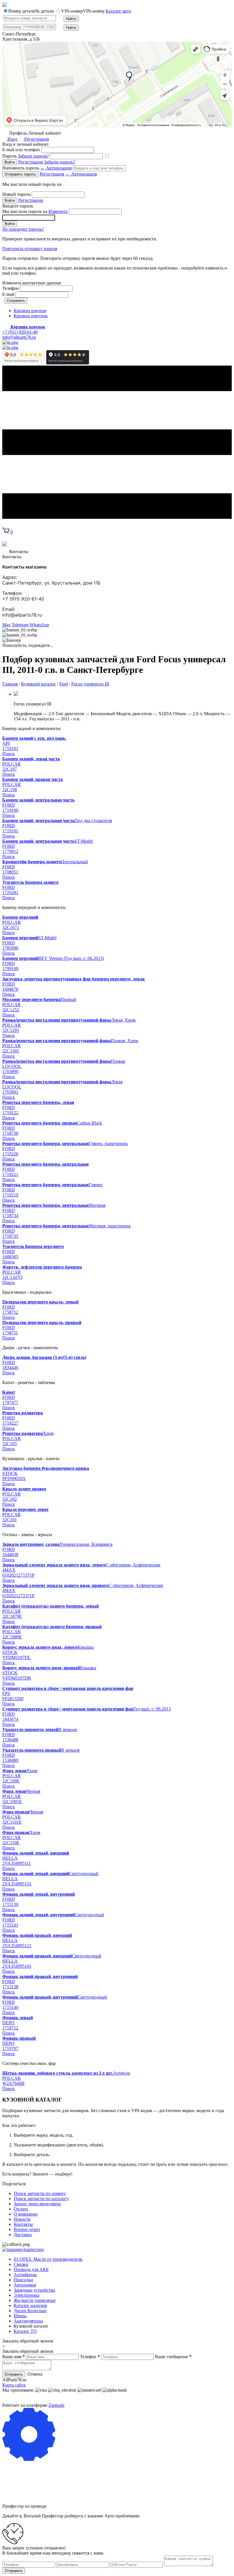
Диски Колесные (30, 2311)
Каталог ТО (25, 2331)
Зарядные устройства (34, 2290)
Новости (22, 2219)
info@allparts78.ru (19, 337)
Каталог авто (118, 11)
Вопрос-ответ (27, 2229)
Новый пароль (16, 194)
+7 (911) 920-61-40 (20, 332)
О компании (26, 2214)
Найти (71, 19)
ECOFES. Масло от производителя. (48, 2259)
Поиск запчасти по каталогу (41, 2199)
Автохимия (25, 2285)
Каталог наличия (30, 2305)
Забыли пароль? (33, 156)
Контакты (23, 2224)
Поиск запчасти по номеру (40, 2193)
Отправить (14, 2374)
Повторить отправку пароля (30, 249)
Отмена (35, 2374)
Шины (20, 2316)
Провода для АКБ (31, 2269)
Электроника (27, 2295)
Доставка (23, 2235)
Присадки (23, 2280)
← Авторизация (56, 168)
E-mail (8, 294)
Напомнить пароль (37, 168)
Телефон (11, 288)
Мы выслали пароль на (35, 211)
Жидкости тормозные (35, 2300)
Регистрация (36, 139)
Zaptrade (57, 2405)
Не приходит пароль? (23, 229)
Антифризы (25, 2275)
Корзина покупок (31, 316)
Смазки (21, 2264)
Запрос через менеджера (37, 2204)
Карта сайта (14, 2385)
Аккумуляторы (28, 2321)
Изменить (58, 211)
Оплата (21, 2209)
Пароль (26, 156)
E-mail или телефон (21, 150)
